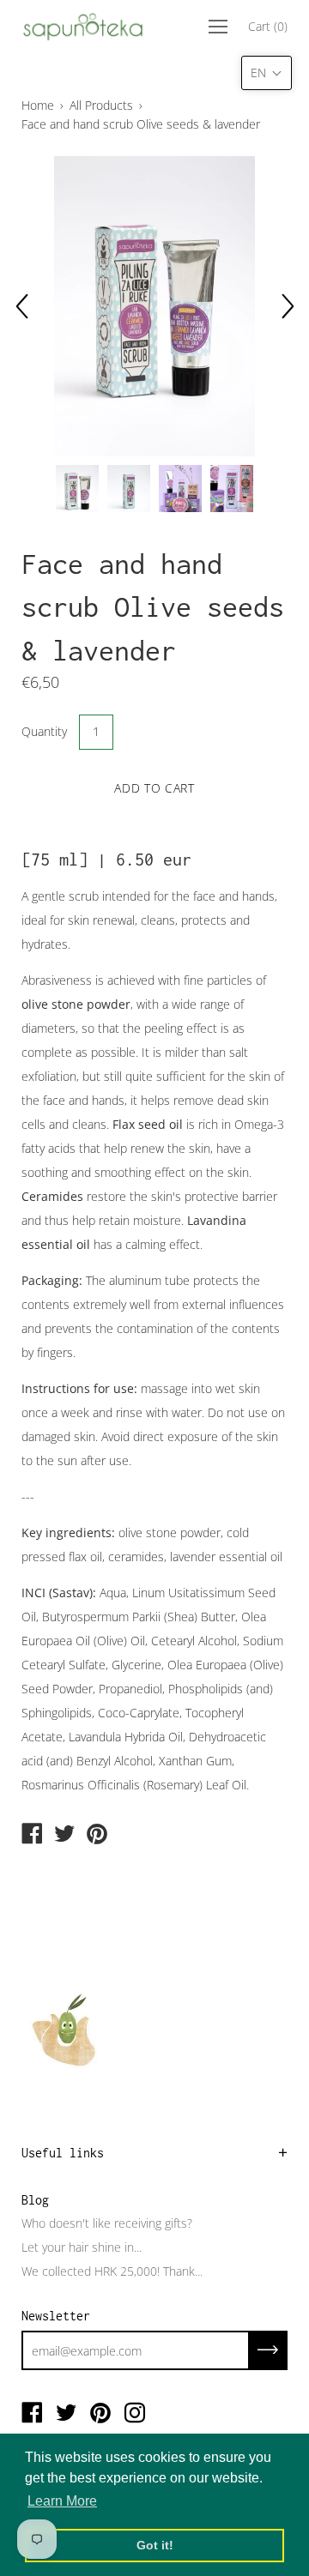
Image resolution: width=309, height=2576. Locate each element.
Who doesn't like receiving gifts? (107, 2223)
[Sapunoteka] (32, 1835)
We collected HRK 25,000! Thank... (112, 2271)
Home (38, 105)
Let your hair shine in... (82, 2247)
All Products (101, 105)
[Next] (288, 306)
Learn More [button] (62, 2501)
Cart (268, 26)
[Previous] (21, 306)
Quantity (44, 731)
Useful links (63, 2153)
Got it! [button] (155, 2545)
